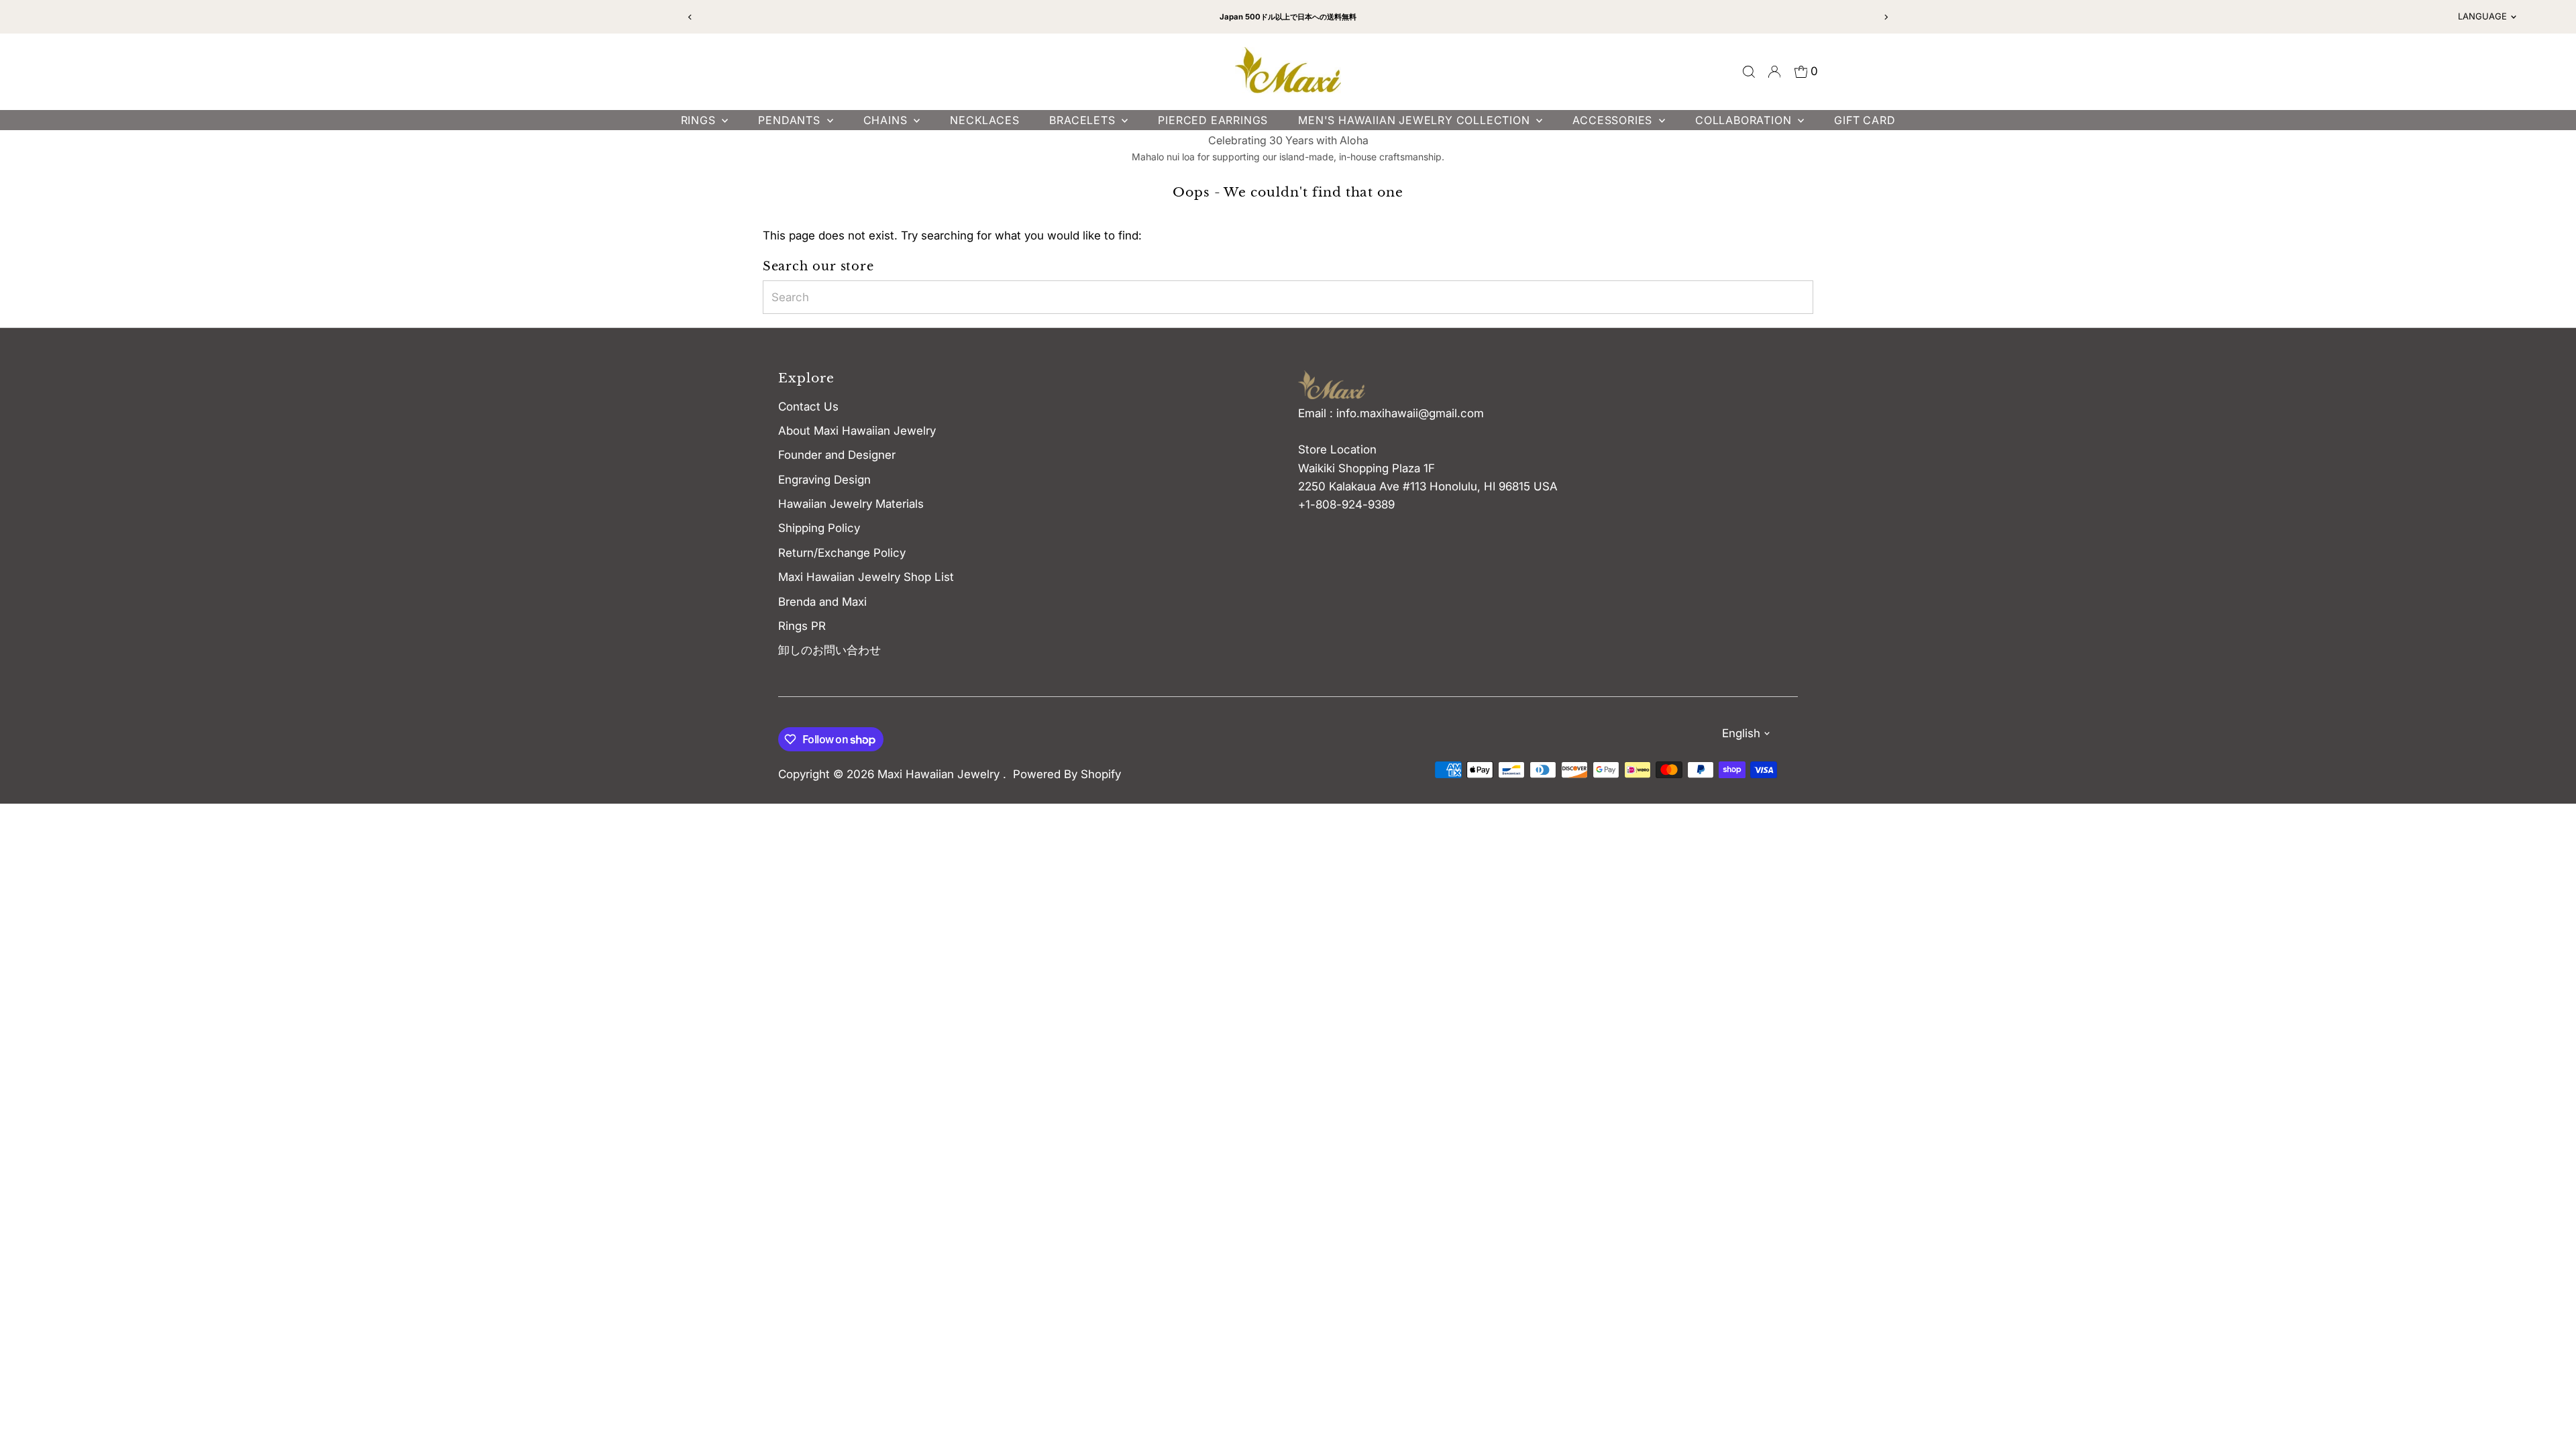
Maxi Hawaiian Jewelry (940, 774)
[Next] (1885, 17)
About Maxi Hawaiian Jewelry (857, 431)
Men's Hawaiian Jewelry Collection (1415, 120)
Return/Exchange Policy (842, 553)
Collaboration (1745, 120)
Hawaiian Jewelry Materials (851, 504)
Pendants (791, 120)
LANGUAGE (2482, 16)
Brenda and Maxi (822, 602)
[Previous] (691, 17)
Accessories (1614, 120)
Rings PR (802, 626)
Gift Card (1865, 120)
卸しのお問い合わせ (829, 650)
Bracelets (1084, 120)
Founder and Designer (837, 455)
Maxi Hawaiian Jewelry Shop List (866, 577)
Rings (700, 120)
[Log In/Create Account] (1774, 72)
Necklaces (984, 120)
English (1741, 733)
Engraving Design (824, 480)
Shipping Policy (819, 528)
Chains (887, 120)
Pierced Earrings (1213, 120)
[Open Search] (1749, 72)
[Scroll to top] (2549, 1412)
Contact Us (808, 407)
